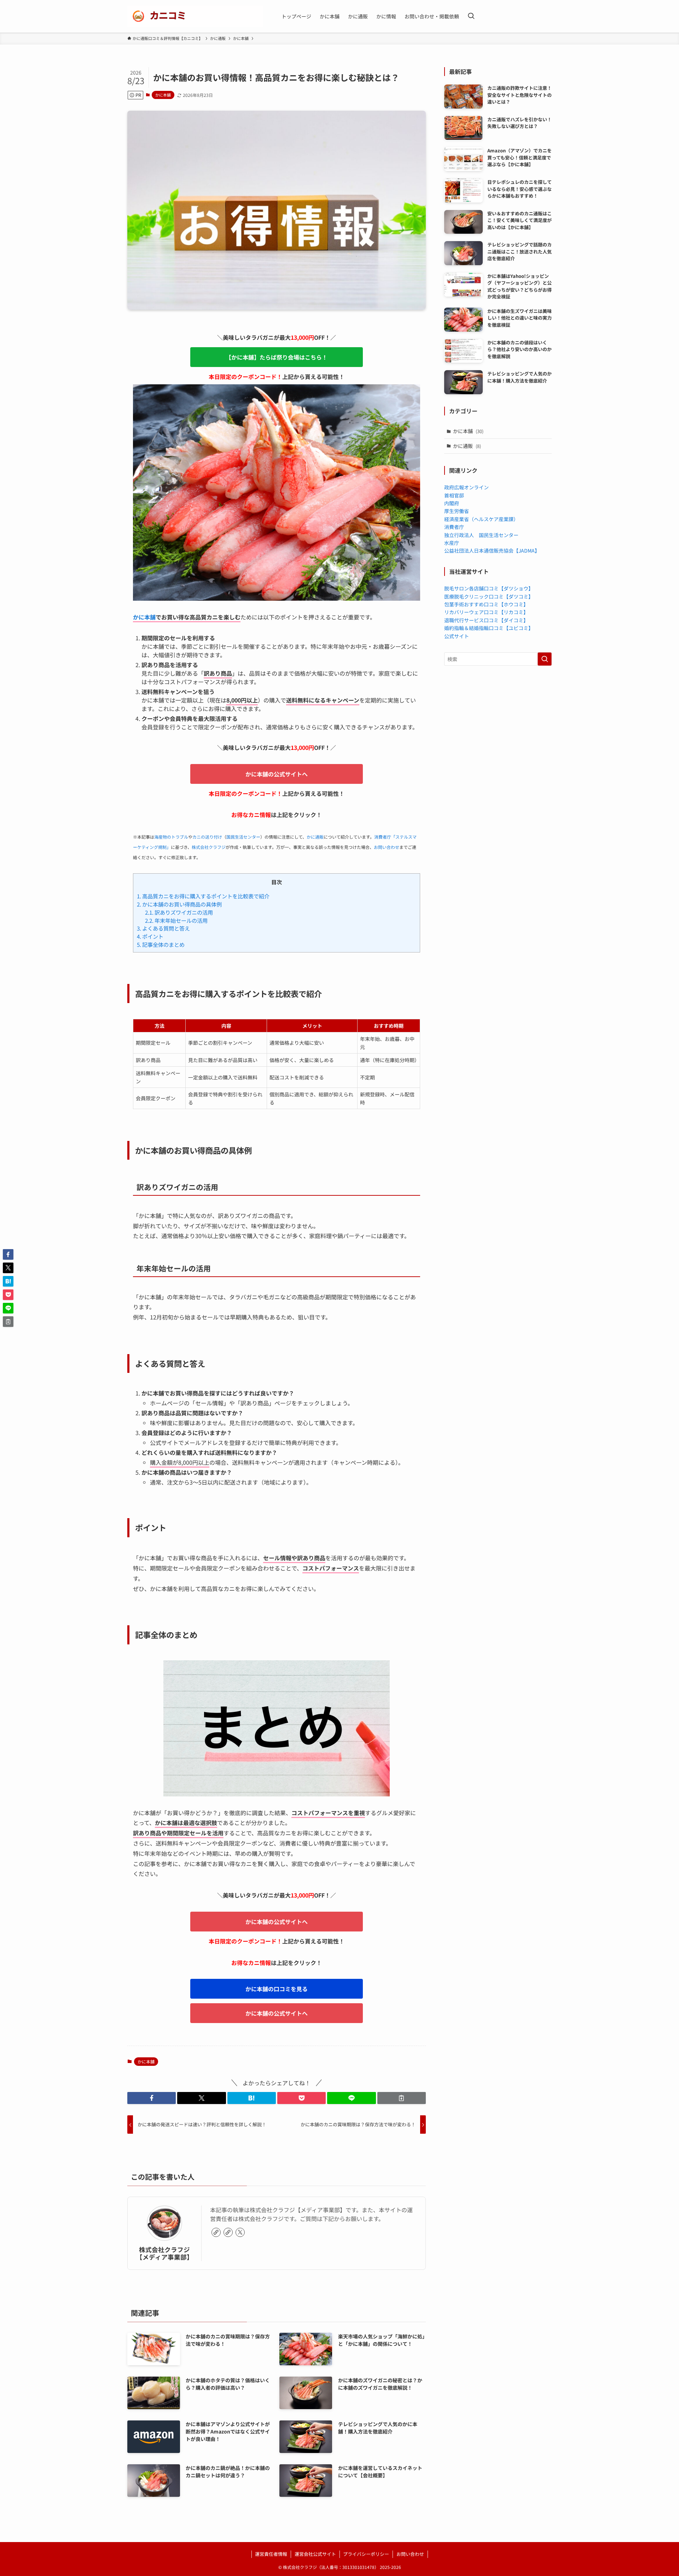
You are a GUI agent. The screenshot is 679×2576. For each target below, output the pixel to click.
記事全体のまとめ (161, 944)
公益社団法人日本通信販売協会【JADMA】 (492, 550)
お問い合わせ (387, 847)
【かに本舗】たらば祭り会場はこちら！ (277, 357)
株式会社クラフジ (209, 847)
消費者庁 (454, 527)
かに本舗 (163, 95)
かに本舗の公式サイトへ (277, 774)
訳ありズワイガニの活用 (179, 912)
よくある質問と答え (163, 928)
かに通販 (315, 837)
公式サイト (457, 636)
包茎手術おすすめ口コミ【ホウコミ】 (486, 604)
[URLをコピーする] (402, 2098)
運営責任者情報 (271, 2554)
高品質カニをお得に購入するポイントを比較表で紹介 (203, 896)
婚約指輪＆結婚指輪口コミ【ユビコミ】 (489, 628)
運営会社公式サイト (315, 2554)
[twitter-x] (240, 2232)
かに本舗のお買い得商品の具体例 (179, 904)
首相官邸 (454, 495)
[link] (216, 2232)
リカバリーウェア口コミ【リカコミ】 (486, 612)
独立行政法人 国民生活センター (481, 535)
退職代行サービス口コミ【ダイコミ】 (486, 620)
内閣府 (452, 503)
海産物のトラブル (171, 837)
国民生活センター (243, 837)
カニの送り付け (207, 837)
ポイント (150, 936)
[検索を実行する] (545, 659)
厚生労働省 (457, 511)
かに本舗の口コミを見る (277, 1989)
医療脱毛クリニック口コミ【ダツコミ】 (489, 596)
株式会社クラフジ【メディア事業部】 (164, 2253)
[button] (152, 2098)
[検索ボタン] (471, 16)
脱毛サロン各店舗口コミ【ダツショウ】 (489, 588)
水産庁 (452, 543)
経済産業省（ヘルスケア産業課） (481, 519)
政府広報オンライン (466, 487)
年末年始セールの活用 (176, 920)
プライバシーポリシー (366, 2554)
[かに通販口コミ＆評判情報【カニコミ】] (195, 16)
